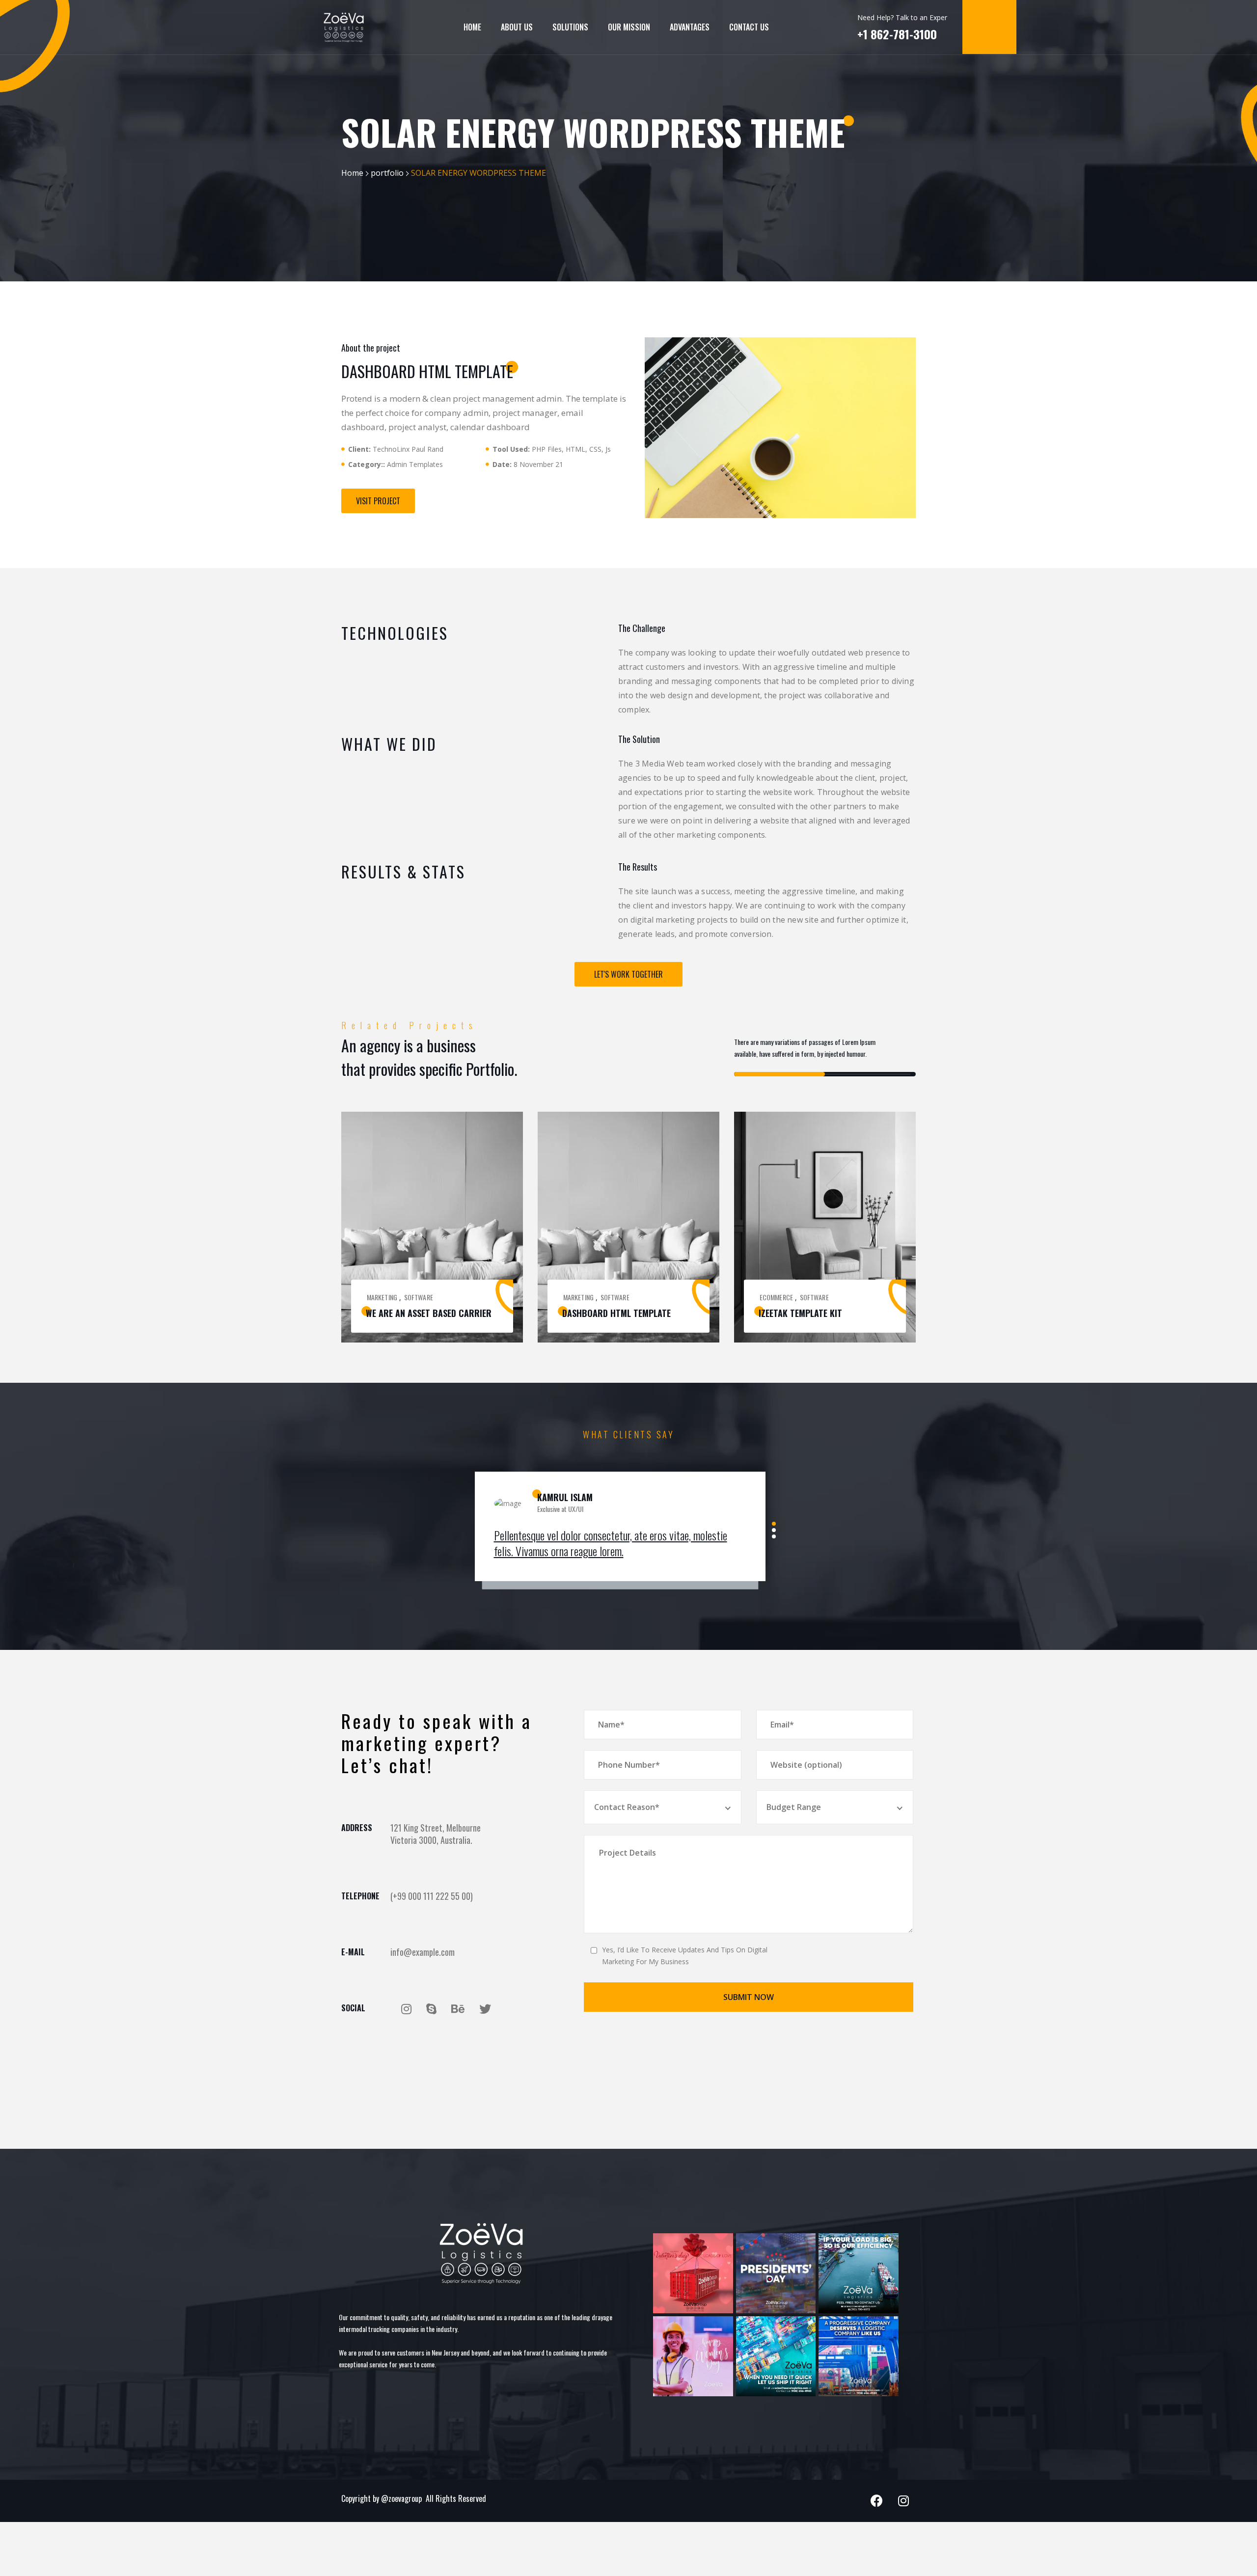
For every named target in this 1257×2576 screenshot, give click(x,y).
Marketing (382, 1297)
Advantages (690, 27)
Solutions (570, 27)
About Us (517, 27)
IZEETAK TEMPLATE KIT (800, 1313)
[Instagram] (903, 2501)
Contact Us (749, 27)
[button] (378, 501)
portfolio (387, 173)
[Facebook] (876, 2501)
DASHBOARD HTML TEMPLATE (616, 1313)
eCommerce (776, 1297)
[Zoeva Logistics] (344, 27)
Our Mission (629, 27)
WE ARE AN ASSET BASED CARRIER (429, 1313)
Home (472, 27)
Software (419, 1297)
